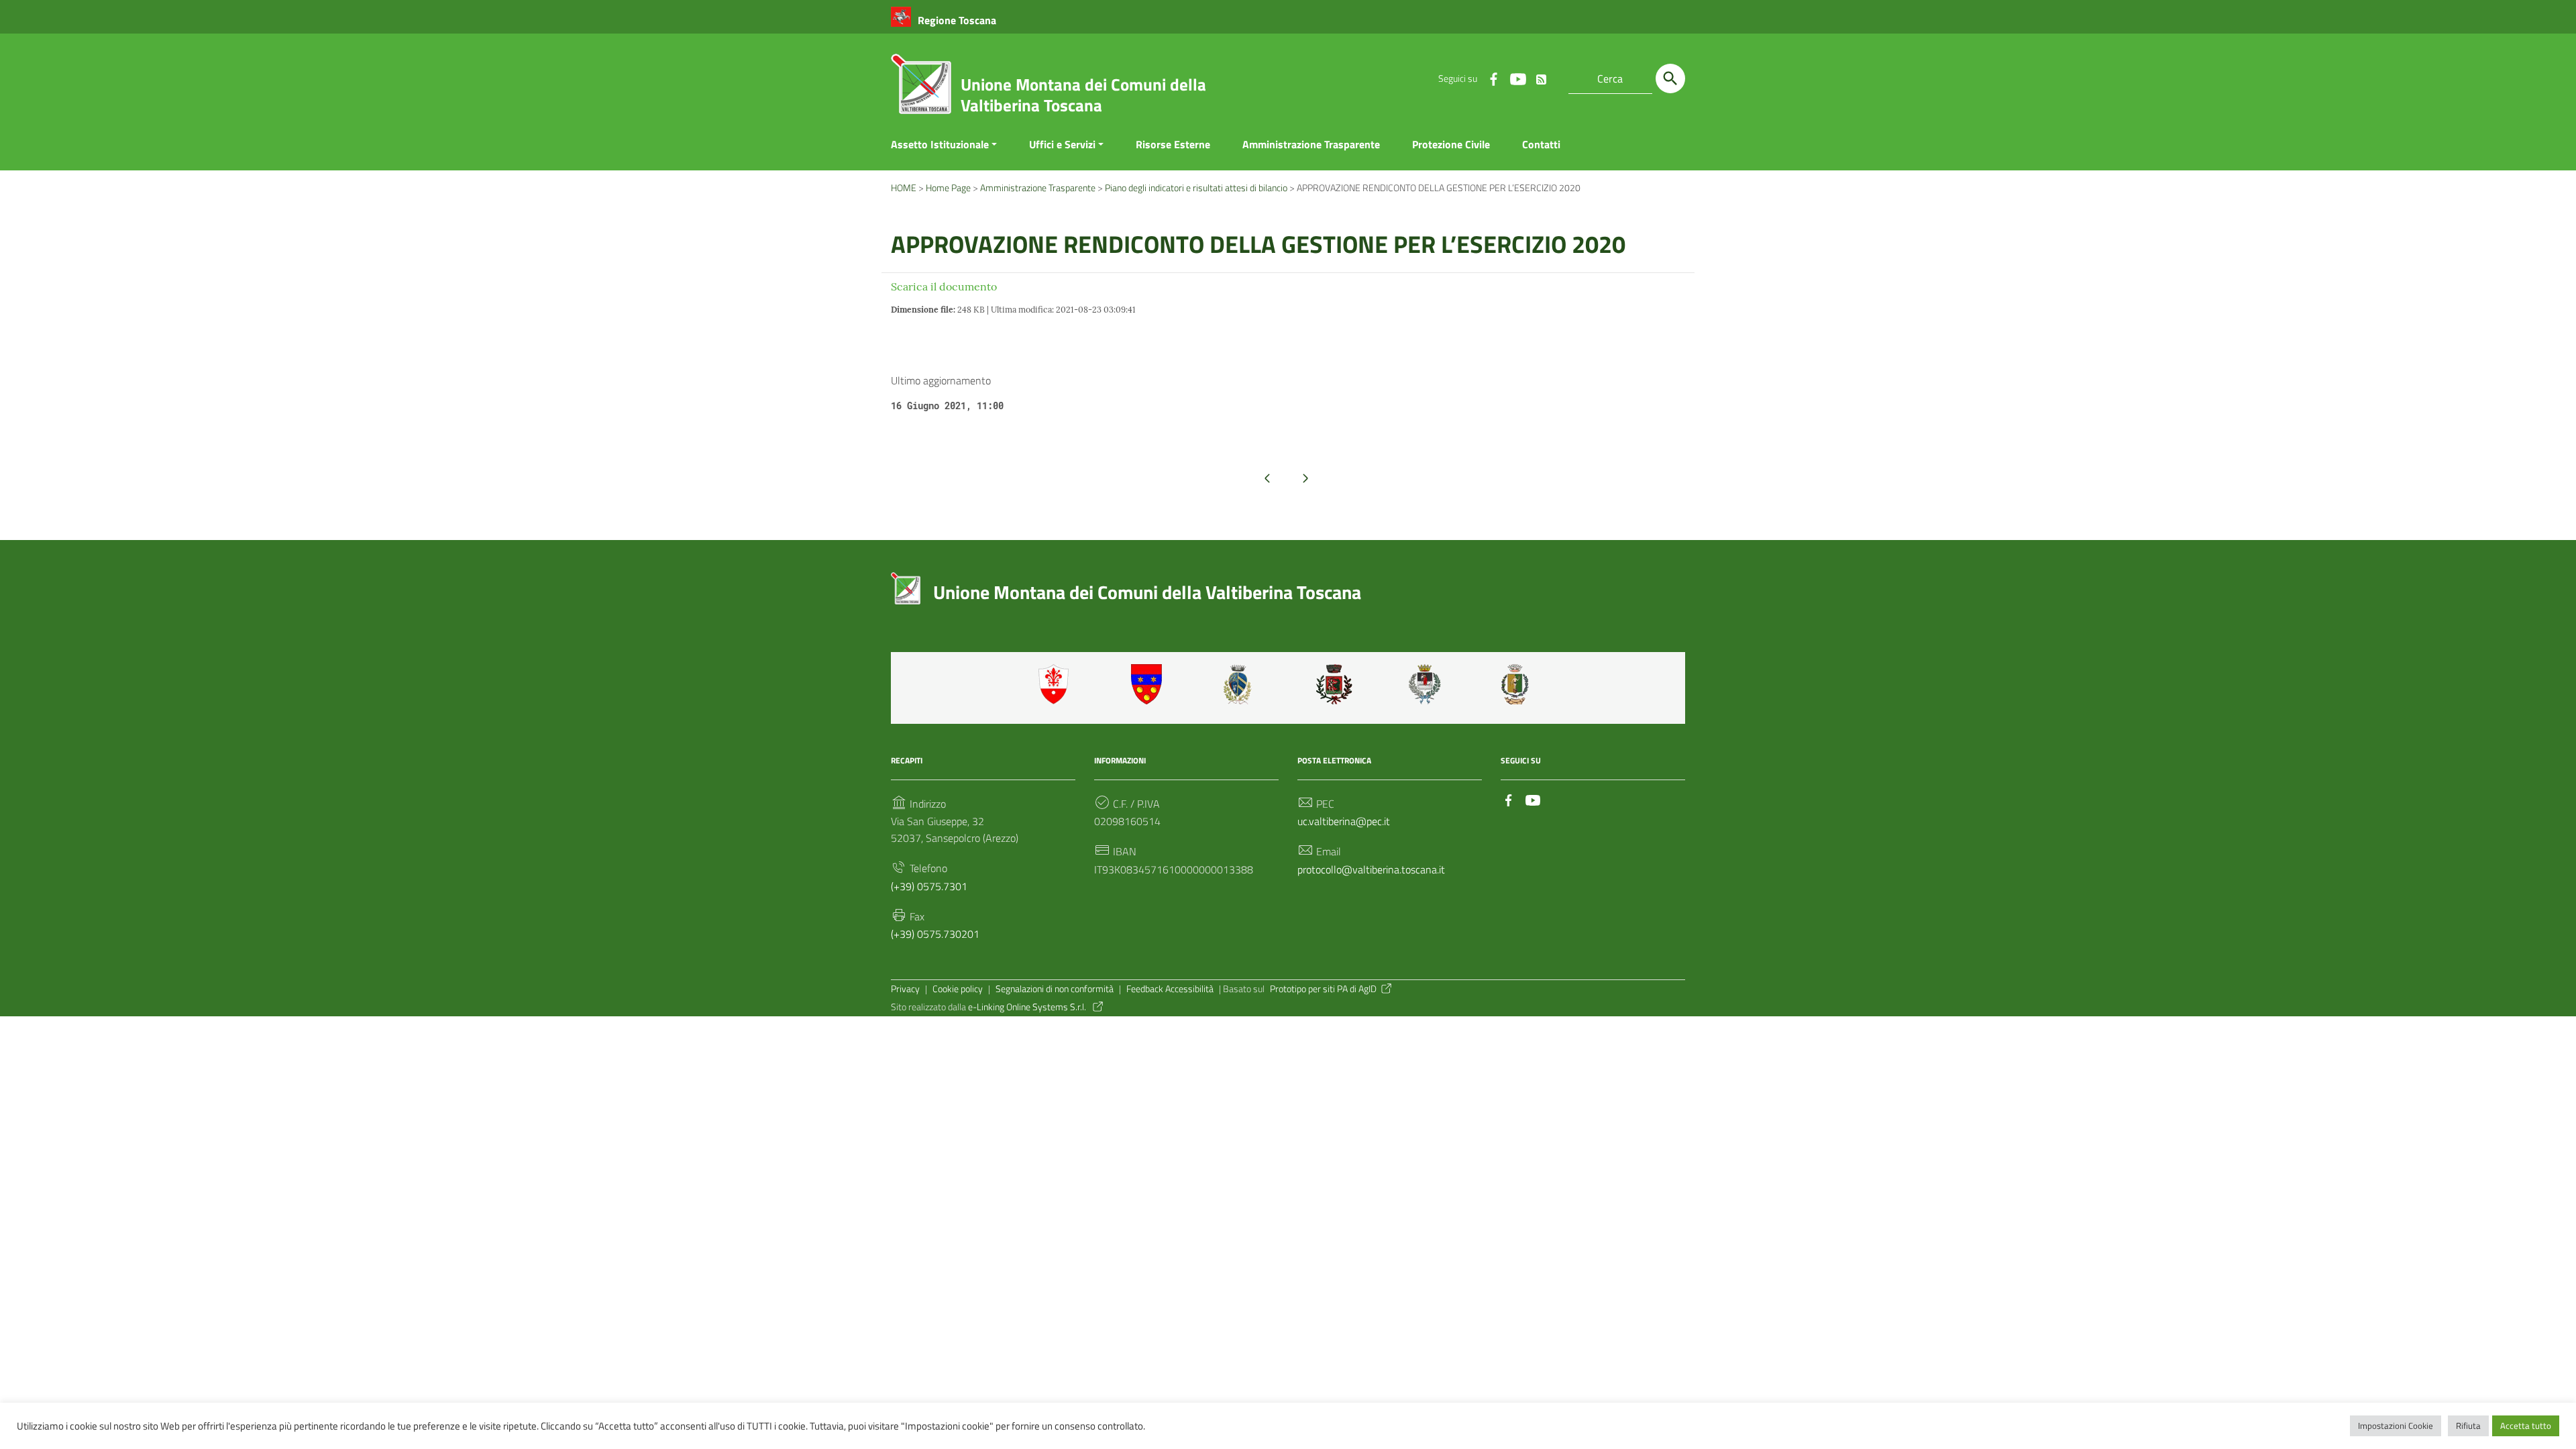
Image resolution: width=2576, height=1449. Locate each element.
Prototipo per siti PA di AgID (1323, 989)
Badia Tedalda (1149, 684)
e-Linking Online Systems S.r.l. (1028, 1007)
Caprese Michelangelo (1242, 684)
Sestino (1519, 684)
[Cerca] (1670, 78)
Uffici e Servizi (1062, 144)
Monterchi (1334, 684)
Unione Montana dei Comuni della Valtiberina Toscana (1083, 95)
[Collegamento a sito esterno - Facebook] (1493, 78)
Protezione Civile (1451, 144)
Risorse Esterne (1173, 144)
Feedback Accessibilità (1170, 989)
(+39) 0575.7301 (929, 886)
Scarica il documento (944, 286)
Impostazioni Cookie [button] (2396, 1426)
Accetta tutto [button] (2526, 1426)
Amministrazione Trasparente (1311, 144)
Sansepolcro (1427, 684)
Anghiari (1057, 684)
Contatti (1541, 144)
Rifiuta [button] (2468, 1426)
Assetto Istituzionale (940, 144)
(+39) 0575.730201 (935, 934)
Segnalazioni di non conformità (1055, 989)
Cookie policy (958, 989)
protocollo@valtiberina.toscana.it (1371, 869)
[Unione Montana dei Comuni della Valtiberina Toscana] (921, 89)
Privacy (905, 989)
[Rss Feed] (1542, 76)
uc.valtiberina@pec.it (1344, 821)
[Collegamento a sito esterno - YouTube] (1517, 78)
